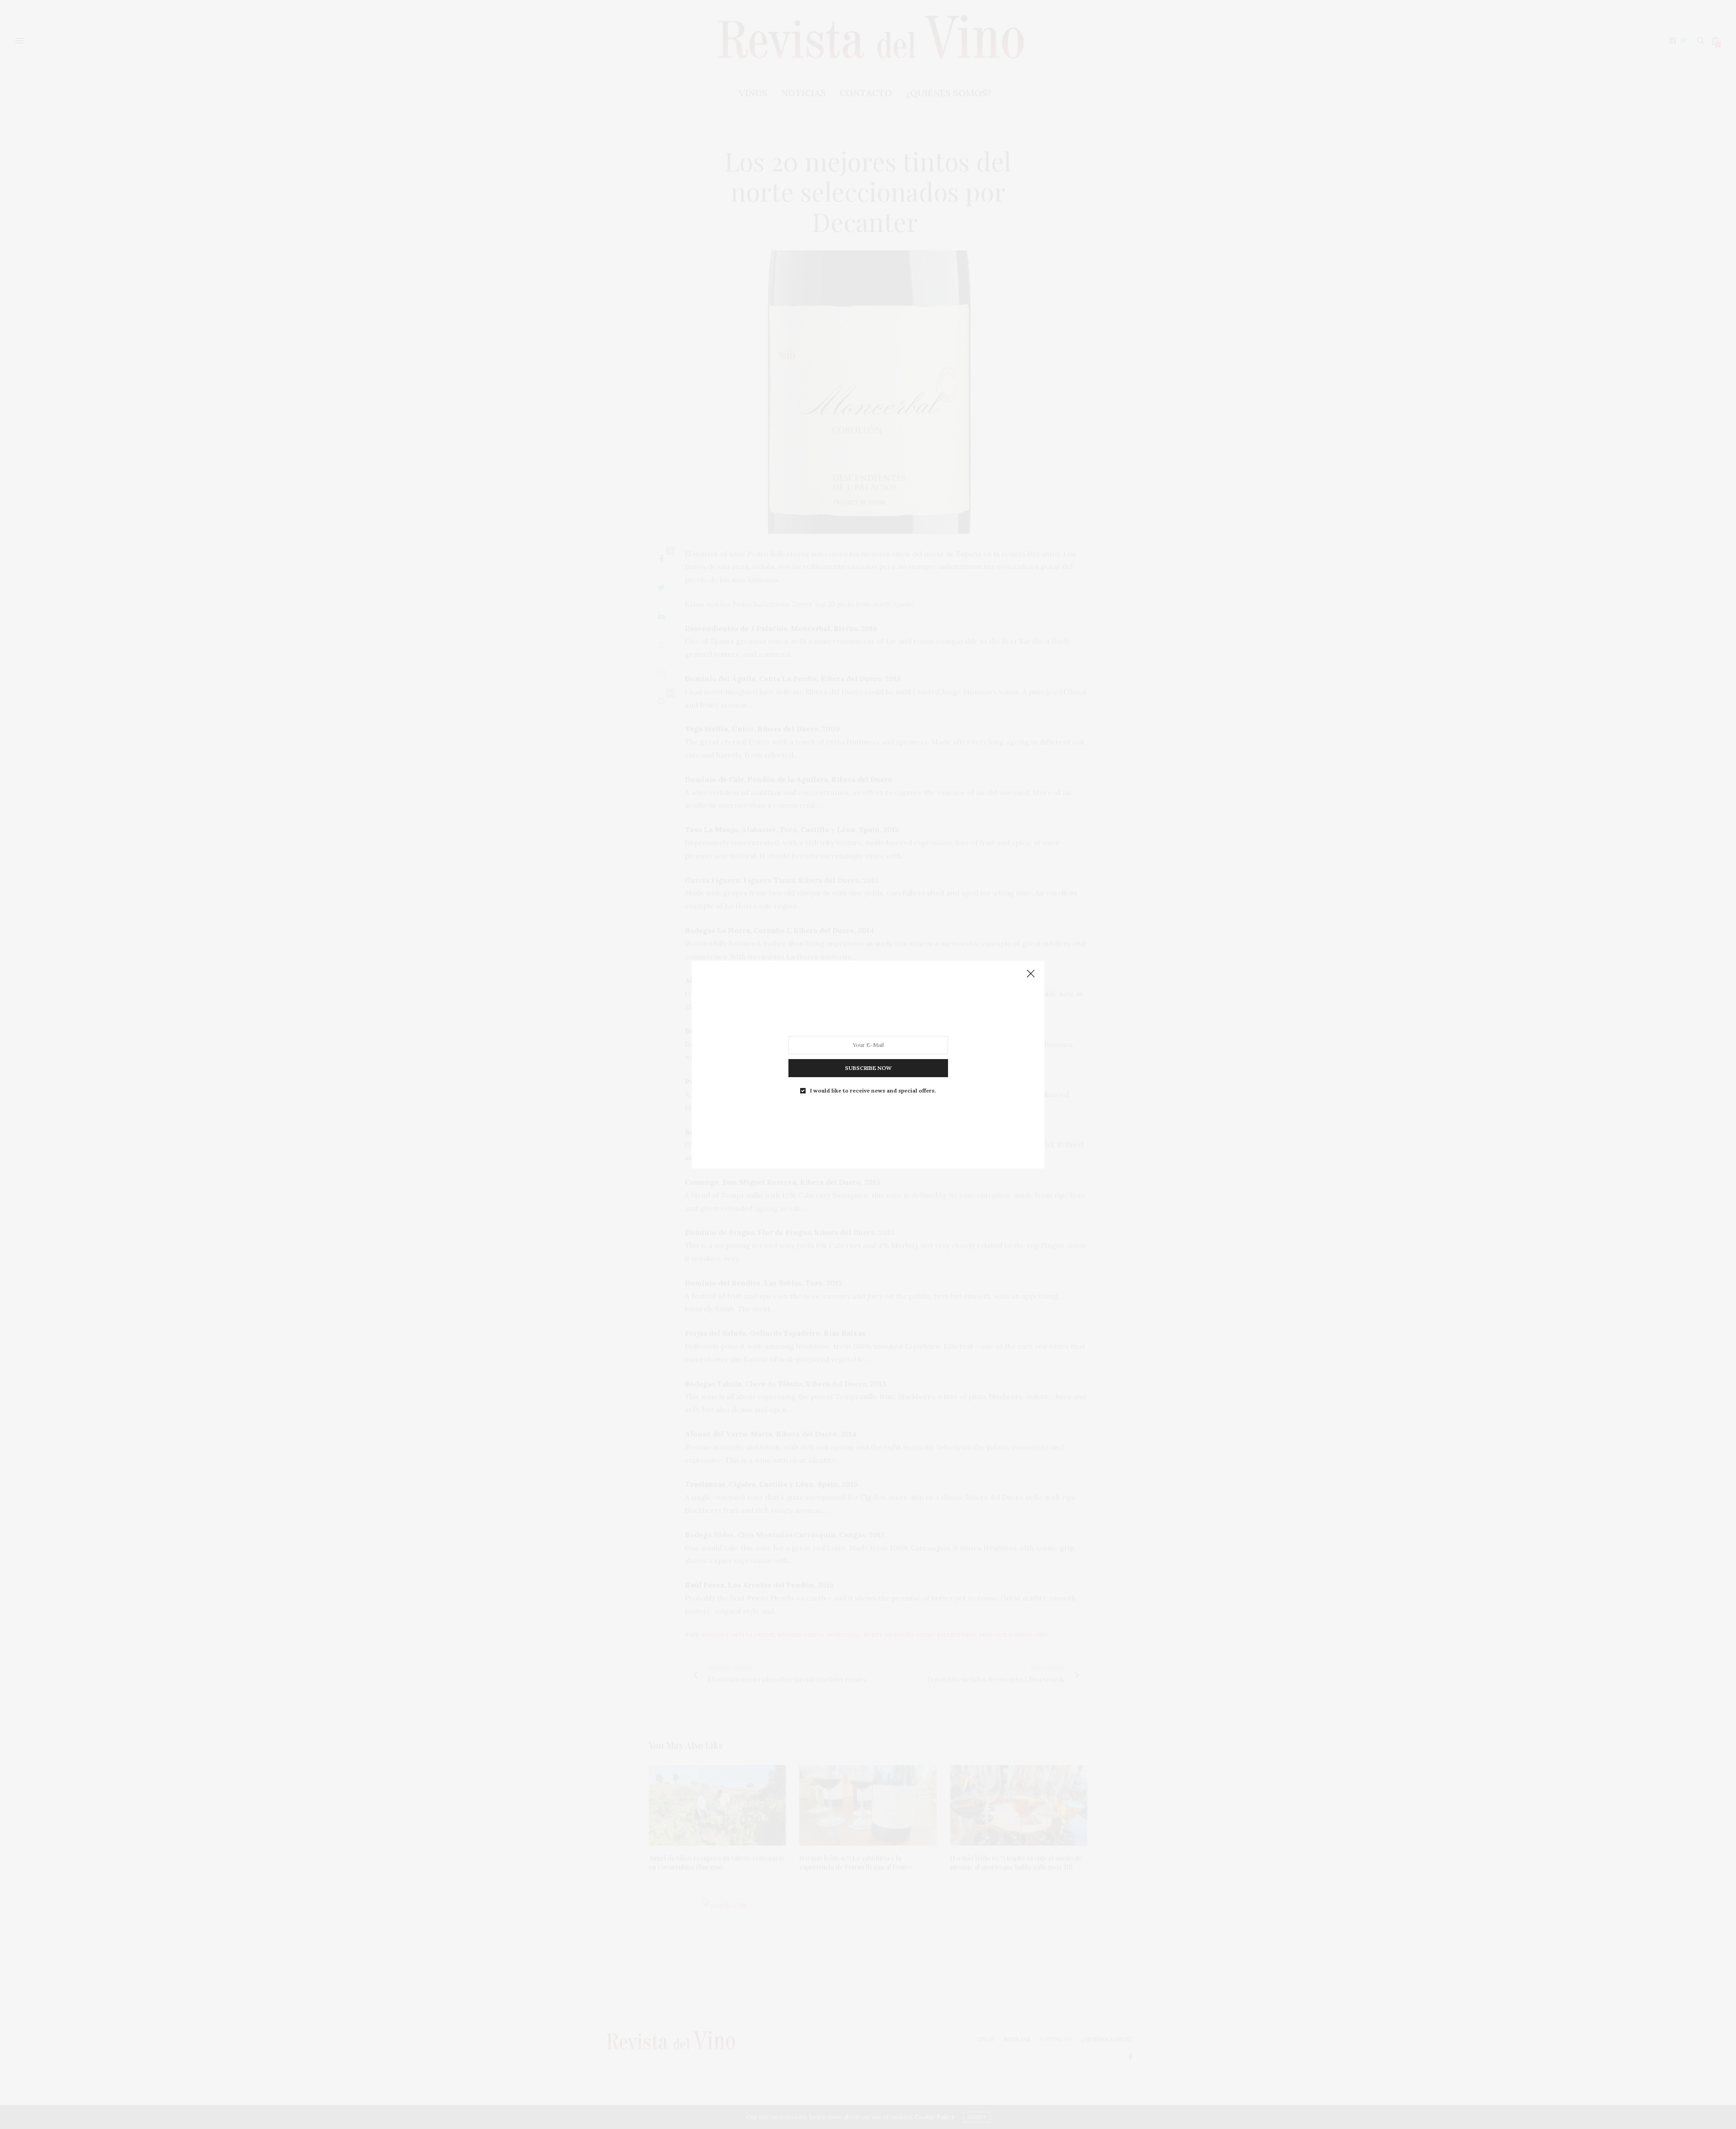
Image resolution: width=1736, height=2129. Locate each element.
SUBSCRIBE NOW (868, 1068)
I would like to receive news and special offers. (873, 1091)
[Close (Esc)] (1031, 974)
